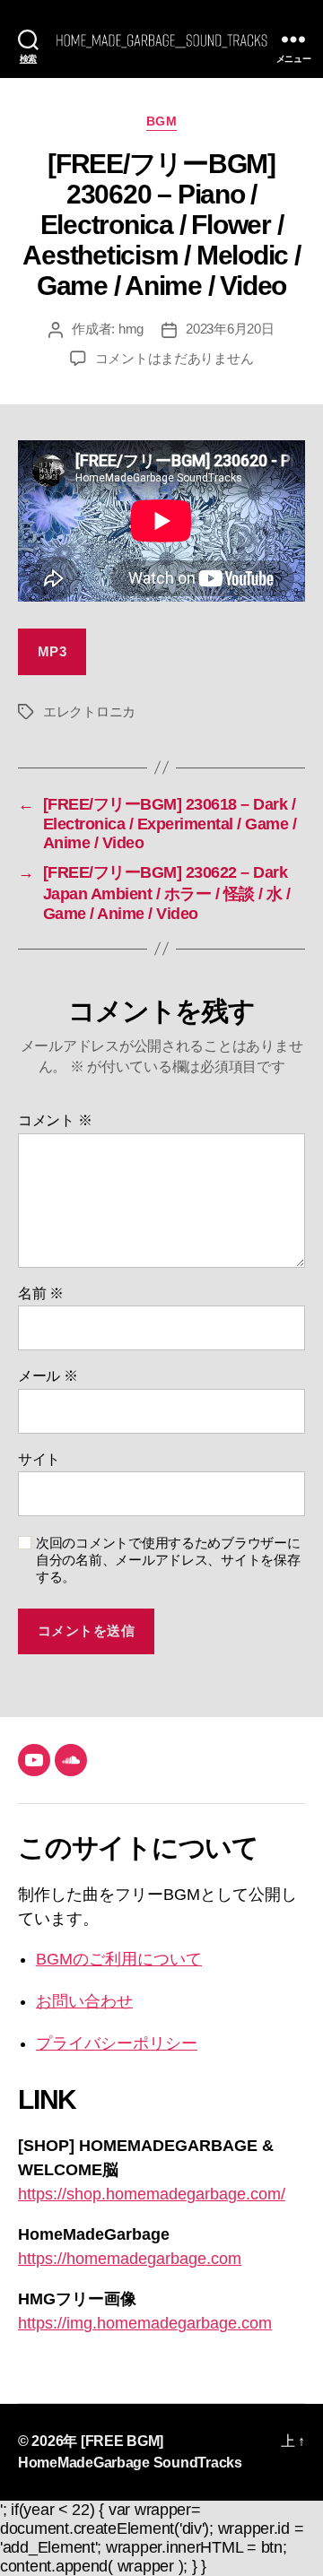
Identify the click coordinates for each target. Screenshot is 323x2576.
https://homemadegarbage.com (130, 2259)
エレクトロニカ (89, 711)
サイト (39, 1459)
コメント (55, 1120)
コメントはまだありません (175, 358)
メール (48, 1376)
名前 (41, 1293)
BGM (162, 121)
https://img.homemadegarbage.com (145, 2323)
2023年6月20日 (230, 329)
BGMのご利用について (119, 1959)
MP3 (52, 651)
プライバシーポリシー (117, 2043)
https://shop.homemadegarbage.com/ (152, 2194)
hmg (131, 329)
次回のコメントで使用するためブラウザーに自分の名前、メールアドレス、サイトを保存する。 (168, 1560)
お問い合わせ (84, 2001)
